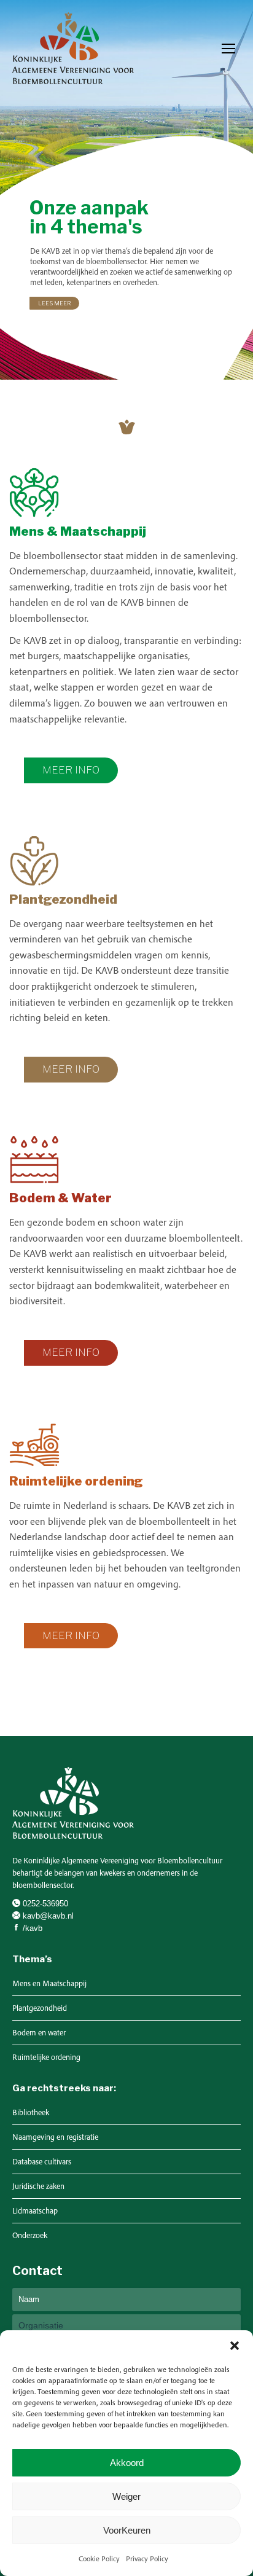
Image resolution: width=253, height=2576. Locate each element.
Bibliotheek (31, 2112)
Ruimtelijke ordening (46, 2057)
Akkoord (127, 2463)
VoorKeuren (127, 2530)
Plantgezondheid (40, 2008)
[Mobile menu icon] (228, 49)
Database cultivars (42, 2162)
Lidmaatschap (35, 2211)
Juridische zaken (38, 2186)
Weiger (126, 2496)
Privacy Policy (147, 2558)
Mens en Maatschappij (49, 1983)
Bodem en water (39, 2033)
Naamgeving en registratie (55, 2137)
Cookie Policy (99, 2558)
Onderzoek (30, 2235)
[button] (235, 2346)
